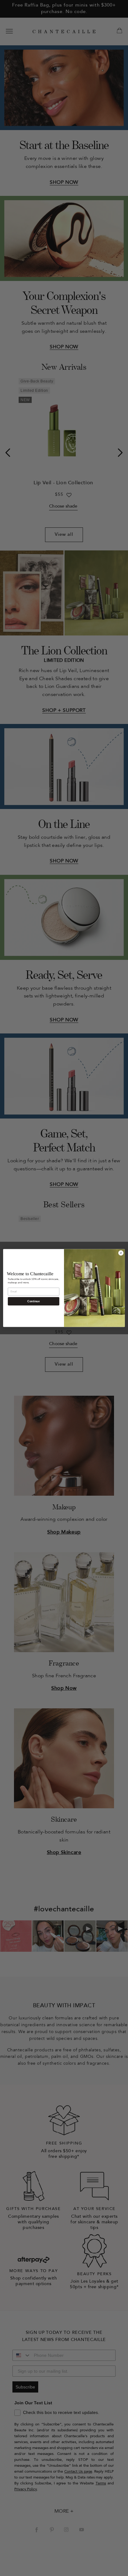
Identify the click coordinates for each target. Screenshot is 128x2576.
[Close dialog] (121, 1253)
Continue (33, 1301)
